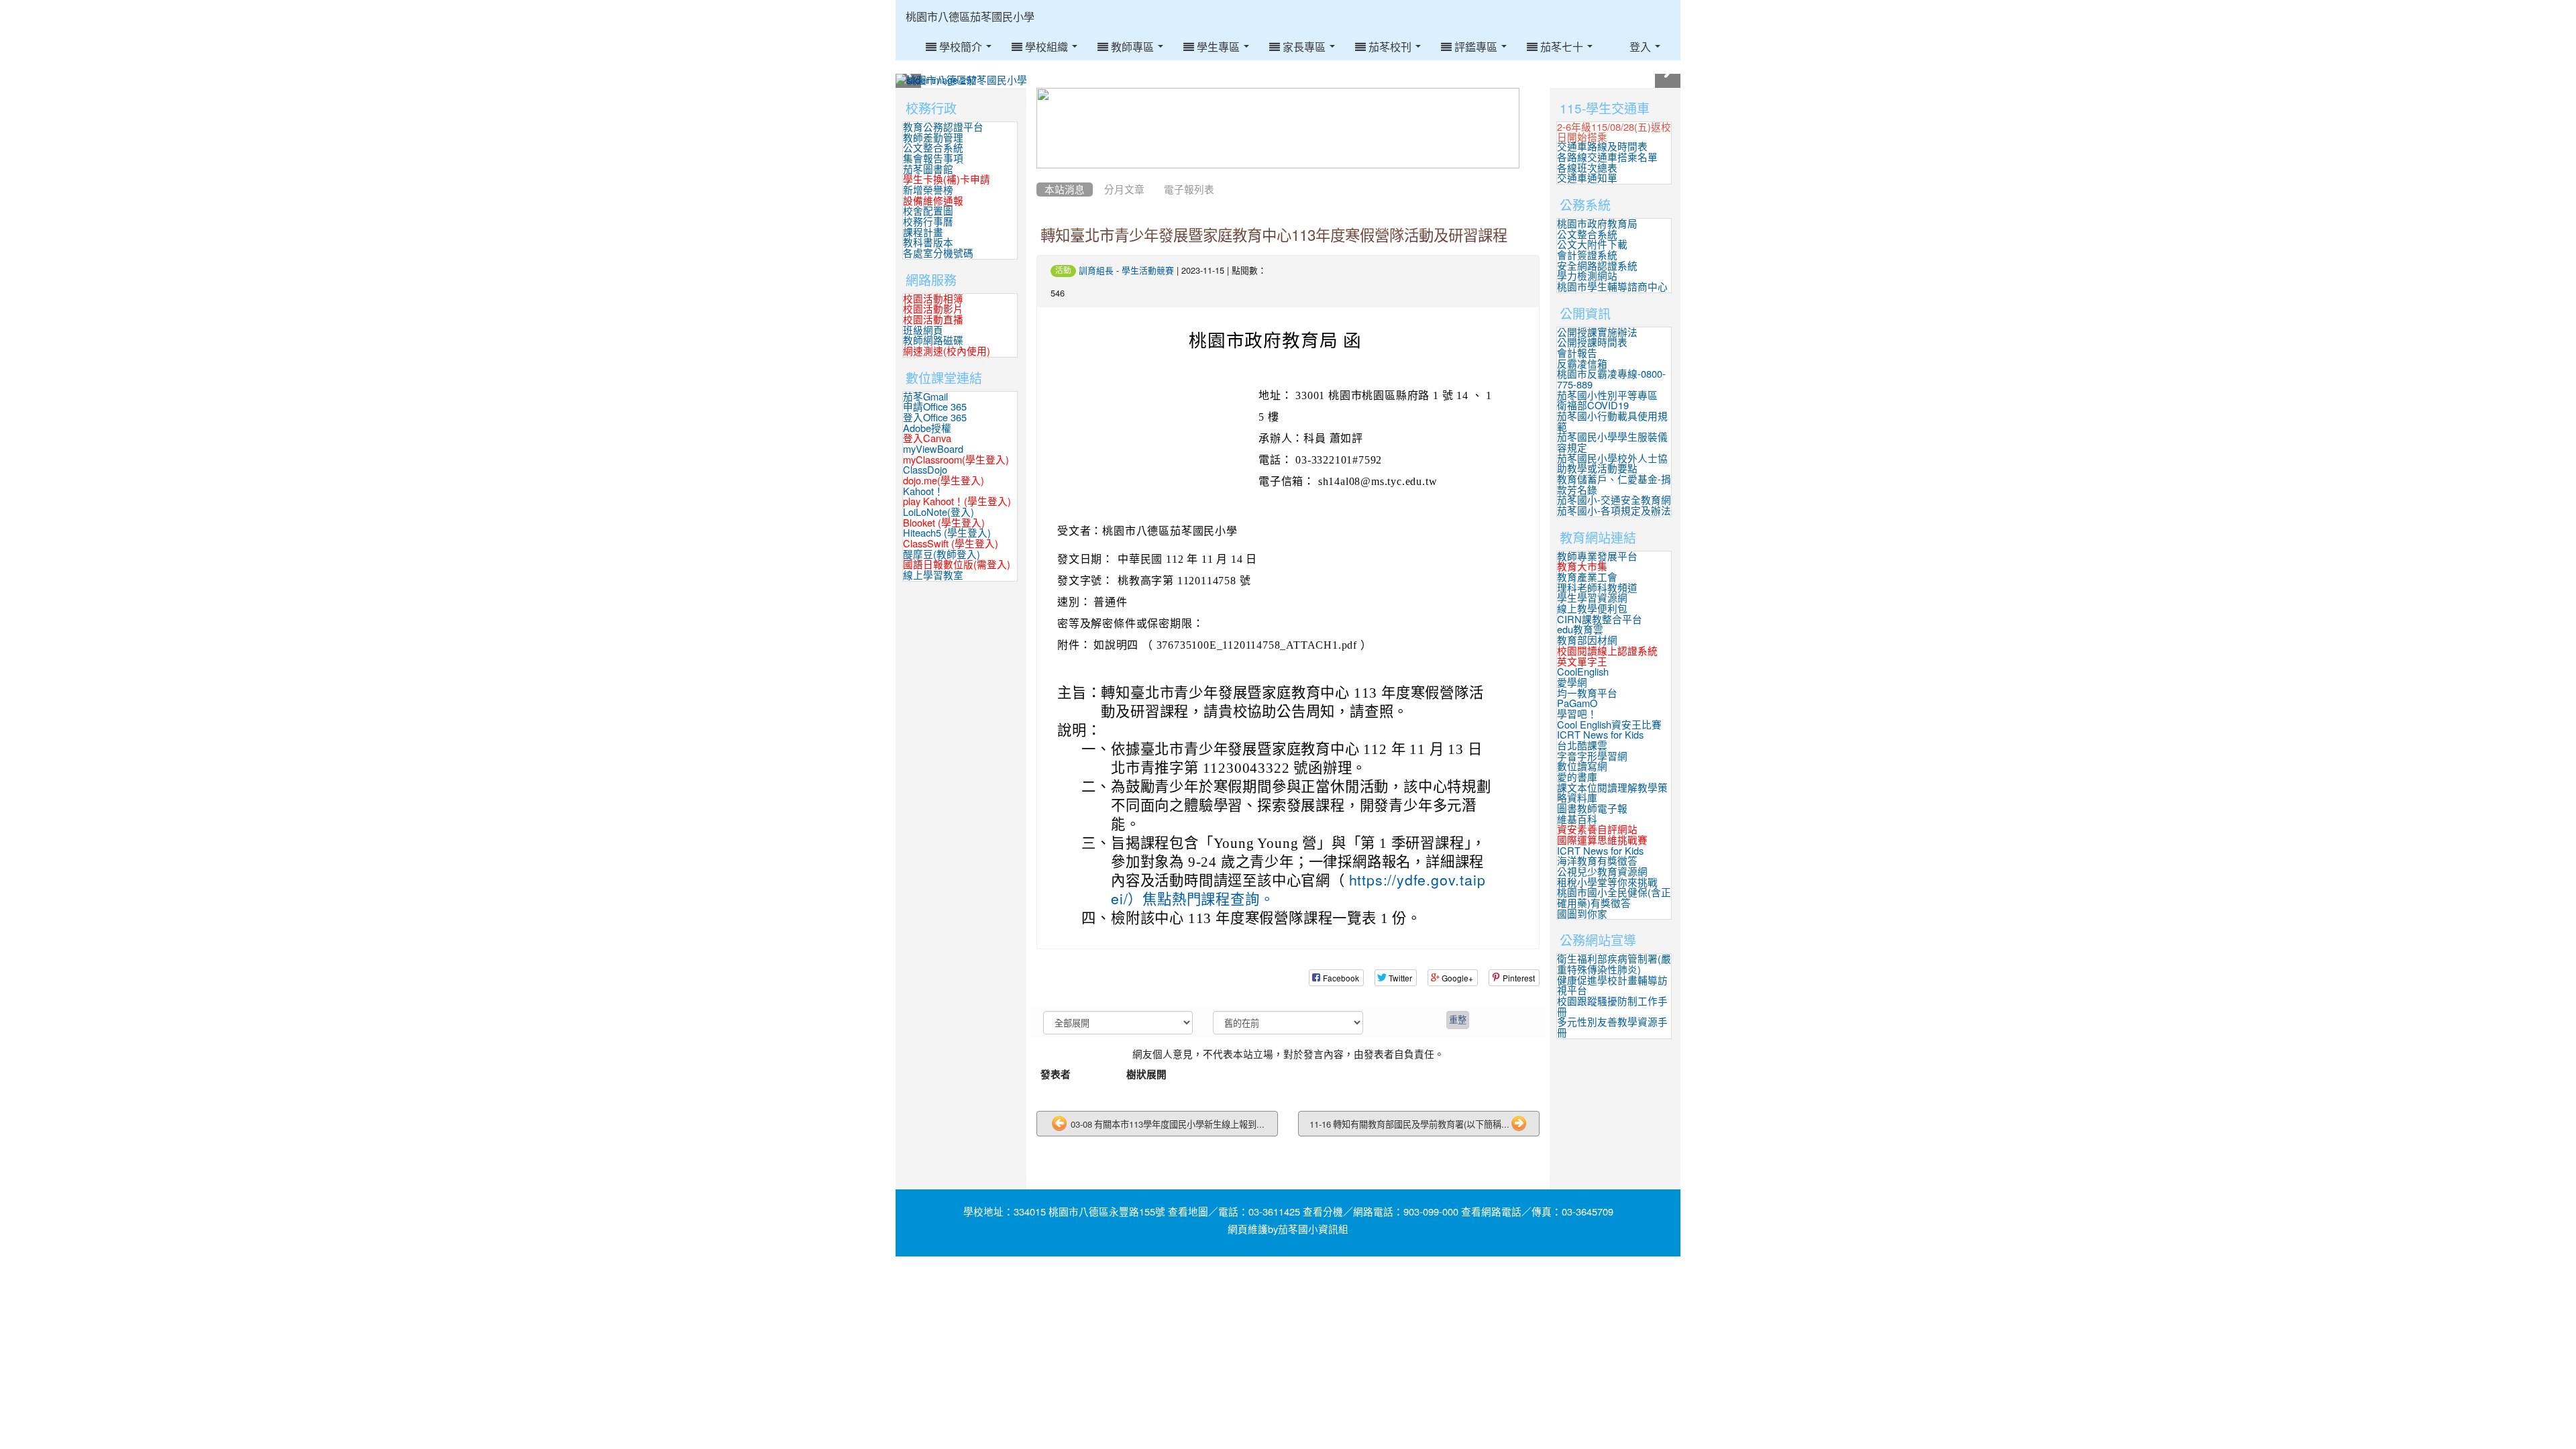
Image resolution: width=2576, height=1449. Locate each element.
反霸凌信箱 (1582, 364)
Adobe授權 (927, 428)
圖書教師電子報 (1592, 809)
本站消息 (1065, 190)
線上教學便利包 (1592, 609)
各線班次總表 (1587, 168)
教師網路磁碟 (933, 340)
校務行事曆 (928, 222)
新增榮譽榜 (928, 190)
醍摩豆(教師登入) (942, 554)
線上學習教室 (933, 575)
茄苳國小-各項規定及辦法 (1614, 511)
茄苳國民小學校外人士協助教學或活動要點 (1612, 464)
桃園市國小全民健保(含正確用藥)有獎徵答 (1614, 898)
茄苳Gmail (925, 397)
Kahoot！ (923, 491)
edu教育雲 (1580, 630)
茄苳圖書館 (928, 169)
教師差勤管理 (933, 138)
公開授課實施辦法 (1597, 332)
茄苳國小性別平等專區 (1607, 395)
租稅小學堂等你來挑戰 (1607, 882)
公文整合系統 (933, 148)
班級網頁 (923, 330)
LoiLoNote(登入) (938, 512)
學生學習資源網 (1592, 598)
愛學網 (1572, 683)
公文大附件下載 (1592, 245)
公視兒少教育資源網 (1602, 872)
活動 (1063, 270)
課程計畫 (923, 232)
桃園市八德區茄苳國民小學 (970, 17)
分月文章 (1124, 190)
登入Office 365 (935, 418)
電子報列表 (1189, 190)
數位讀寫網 (1582, 766)
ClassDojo (925, 470)
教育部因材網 (1587, 640)
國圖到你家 (1582, 914)
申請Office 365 (935, 407)
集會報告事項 (933, 159)
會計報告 (1577, 353)
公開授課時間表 (1592, 342)
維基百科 (1577, 819)
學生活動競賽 (1148, 271)
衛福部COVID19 (1593, 406)
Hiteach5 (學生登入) (947, 533)
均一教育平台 (1587, 693)
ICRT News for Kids (1600, 735)
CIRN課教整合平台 (1600, 620)
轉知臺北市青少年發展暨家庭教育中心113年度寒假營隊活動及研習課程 (1274, 235)
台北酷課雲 (1582, 746)
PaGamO (1577, 703)
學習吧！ (1577, 714)
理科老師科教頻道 (1597, 588)
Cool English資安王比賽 (1609, 725)
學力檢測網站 (1587, 276)
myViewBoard (933, 449)
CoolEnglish (1583, 672)
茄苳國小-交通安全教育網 (1614, 500)
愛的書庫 (1577, 777)
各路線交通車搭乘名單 (1607, 157)
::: (1048, 5)
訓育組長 (1096, 271)
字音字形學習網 (1592, 756)
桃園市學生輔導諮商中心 (1612, 287)
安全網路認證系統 (1597, 266)
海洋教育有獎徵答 (1597, 861)
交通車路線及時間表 (1602, 147)
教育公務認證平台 (943, 127)
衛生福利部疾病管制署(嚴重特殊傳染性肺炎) (1614, 964)
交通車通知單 (1587, 178)
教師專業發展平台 (1597, 556)
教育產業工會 (1587, 577)
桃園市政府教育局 (1597, 224)
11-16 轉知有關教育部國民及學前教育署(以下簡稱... (1409, 1124)
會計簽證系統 (1587, 255)
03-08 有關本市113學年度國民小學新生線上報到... (1167, 1124)
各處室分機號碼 (938, 253)
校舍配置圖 (928, 211)
